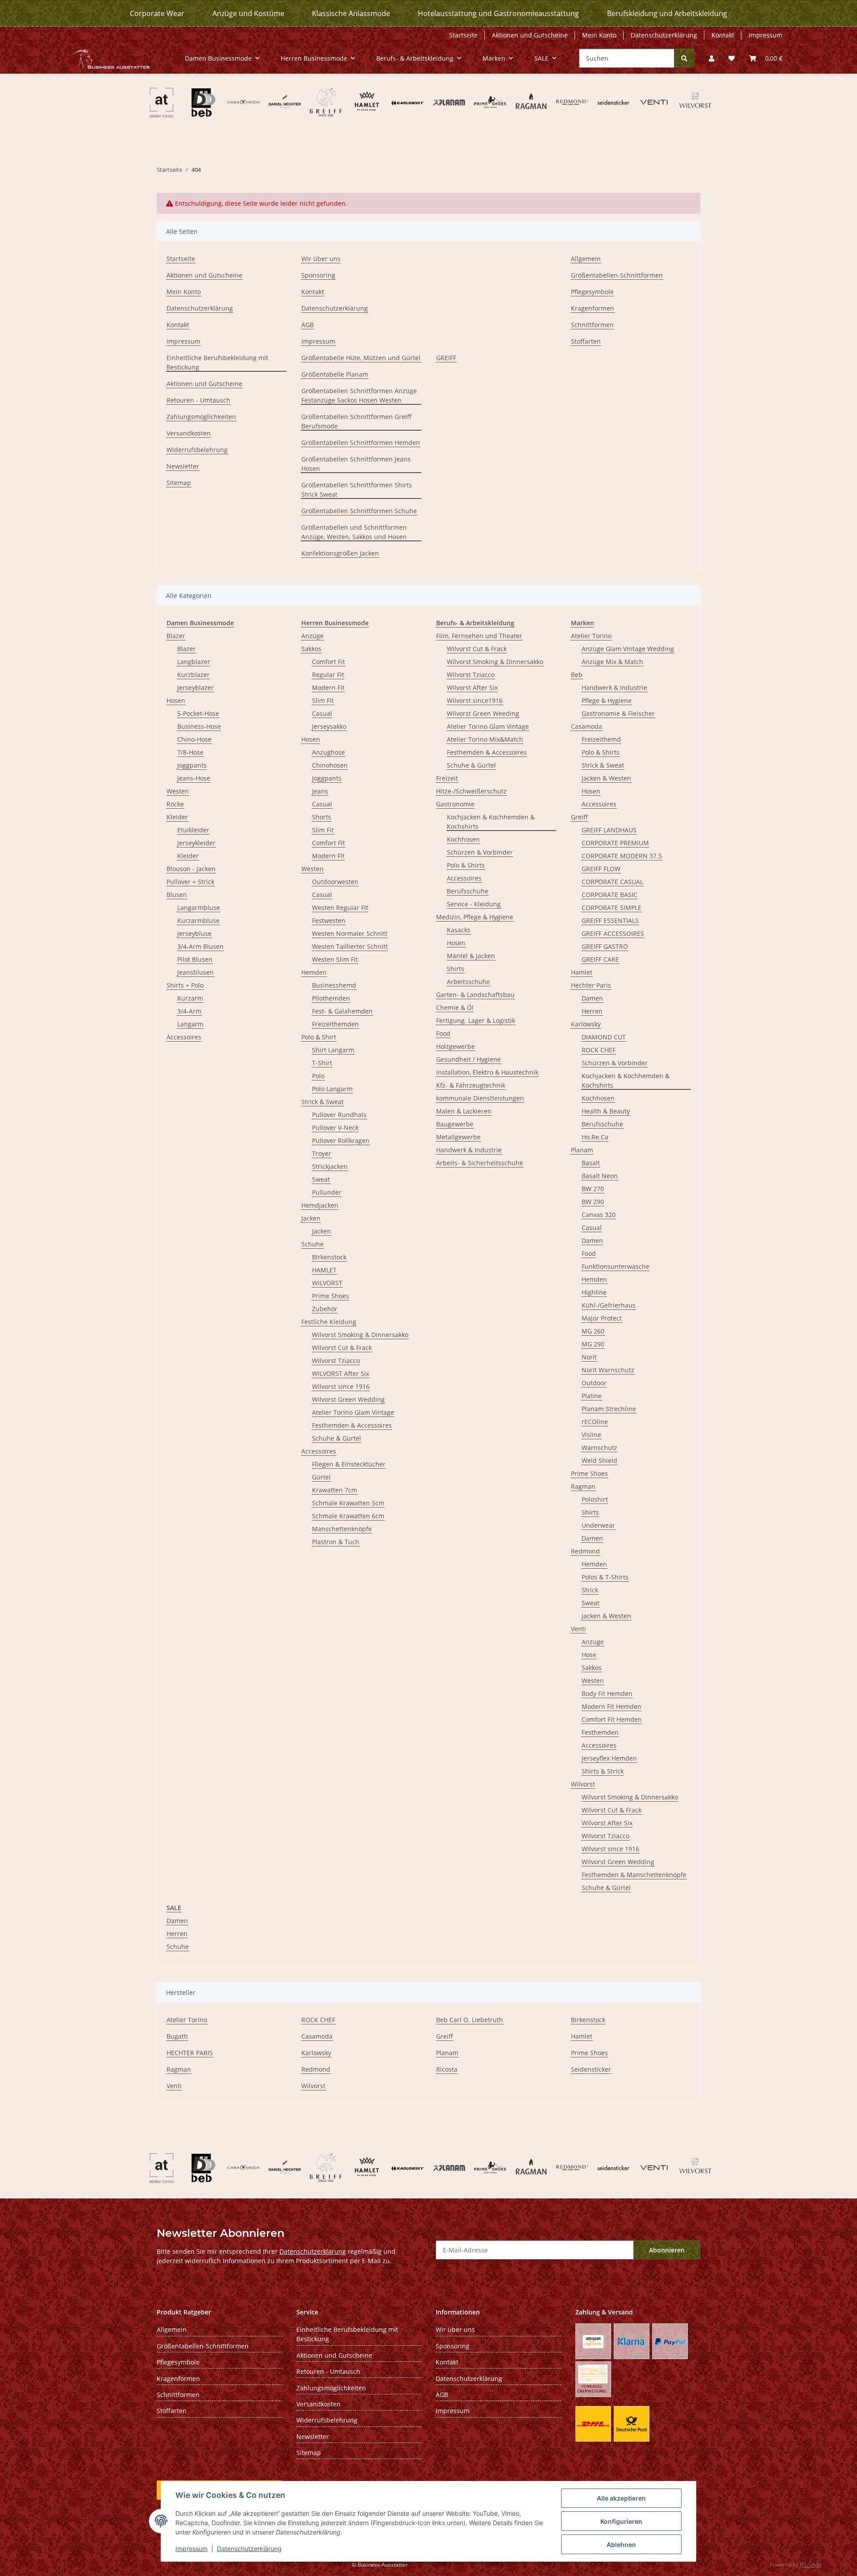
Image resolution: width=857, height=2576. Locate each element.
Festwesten (329, 920)
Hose (589, 1655)
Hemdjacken (320, 1205)
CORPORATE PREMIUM (615, 843)
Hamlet (582, 972)
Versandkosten (189, 433)
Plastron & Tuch (336, 1542)
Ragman (583, 1486)
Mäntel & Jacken (471, 956)
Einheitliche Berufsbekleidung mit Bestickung (217, 362)
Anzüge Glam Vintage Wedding (628, 649)
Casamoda (587, 726)
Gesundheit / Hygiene (468, 1059)
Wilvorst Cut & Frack (342, 1348)
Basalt (591, 1163)
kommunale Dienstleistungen (480, 1098)
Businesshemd (334, 985)
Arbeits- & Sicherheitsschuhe (480, 1163)
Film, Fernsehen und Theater (479, 636)
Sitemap (179, 483)
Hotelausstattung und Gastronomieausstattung (498, 13)
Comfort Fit (329, 662)
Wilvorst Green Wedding (348, 1399)
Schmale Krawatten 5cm (348, 1503)
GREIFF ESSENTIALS (610, 920)
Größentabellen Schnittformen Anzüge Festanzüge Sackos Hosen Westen (359, 395)
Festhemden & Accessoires (352, 1425)
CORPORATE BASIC (609, 895)
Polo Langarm (332, 1089)
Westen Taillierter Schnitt (350, 946)
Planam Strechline (609, 1409)
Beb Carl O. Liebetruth (470, 2020)
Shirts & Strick (603, 1771)
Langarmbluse (199, 908)
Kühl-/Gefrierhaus (609, 1305)
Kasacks (459, 930)
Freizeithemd (601, 739)
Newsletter (183, 466)
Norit (589, 1357)
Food (443, 1033)
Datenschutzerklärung (249, 2549)
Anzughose (329, 752)
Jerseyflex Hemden (609, 1758)
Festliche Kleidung (329, 1322)
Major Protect (602, 1318)
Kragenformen (593, 308)
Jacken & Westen (606, 778)
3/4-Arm (189, 1011)
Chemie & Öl (455, 1008)
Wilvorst (583, 1784)
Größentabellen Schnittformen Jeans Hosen (356, 464)
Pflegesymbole (592, 292)
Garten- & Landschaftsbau (475, 995)
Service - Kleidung (474, 904)
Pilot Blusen (195, 959)
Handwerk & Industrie (469, 1150)
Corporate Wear (157, 13)
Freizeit (447, 778)
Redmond (585, 1551)
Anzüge (312, 636)
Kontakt (723, 35)
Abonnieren (667, 2250)
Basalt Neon (600, 1176)
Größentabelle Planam (335, 374)
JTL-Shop (811, 2565)
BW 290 (593, 1202)
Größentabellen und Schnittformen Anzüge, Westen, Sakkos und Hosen (354, 532)
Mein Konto (599, 35)
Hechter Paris (591, 985)
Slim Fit (323, 700)
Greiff (579, 817)
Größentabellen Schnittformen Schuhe (359, 511)
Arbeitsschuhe (468, 982)
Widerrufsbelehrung (197, 450)
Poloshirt (595, 1499)
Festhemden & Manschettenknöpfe (634, 1875)
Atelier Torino (591, 636)
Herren (592, 1011)
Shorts (322, 817)
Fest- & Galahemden (342, 1011)
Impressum (191, 2549)
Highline (594, 1292)
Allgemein (586, 259)
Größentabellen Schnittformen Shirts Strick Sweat (357, 490)
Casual (322, 713)
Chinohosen (330, 765)
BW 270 (593, 1189)
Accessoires (184, 1037)
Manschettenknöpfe (342, 1529)
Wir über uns (321, 259)
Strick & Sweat (322, 1102)
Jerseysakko (329, 726)
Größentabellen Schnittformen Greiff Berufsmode (356, 421)
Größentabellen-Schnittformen (617, 275)
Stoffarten (586, 341)
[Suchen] (684, 58)
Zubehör (325, 1309)
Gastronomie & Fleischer (618, 713)
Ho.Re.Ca (595, 1137)
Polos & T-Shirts (605, 1577)
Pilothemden (331, 998)
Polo (318, 1076)
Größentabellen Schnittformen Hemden (361, 442)
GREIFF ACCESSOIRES (613, 933)
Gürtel (321, 1477)
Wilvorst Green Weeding (483, 713)
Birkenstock (329, 1257)
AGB (308, 325)
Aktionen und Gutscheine (530, 35)
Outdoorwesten (335, 882)
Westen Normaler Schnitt (350, 933)
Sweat (321, 1179)
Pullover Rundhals (339, 1115)
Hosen (176, 700)
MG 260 (593, 1331)
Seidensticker (591, 2069)
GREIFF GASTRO (605, 946)
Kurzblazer (193, 675)
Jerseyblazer (196, 688)
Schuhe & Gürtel (337, 1438)
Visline (591, 1435)
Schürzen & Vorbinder (480, 852)
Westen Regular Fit (340, 908)
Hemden (314, 972)
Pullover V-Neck (335, 1128)
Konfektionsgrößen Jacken (340, 553)
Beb (577, 675)
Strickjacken (330, 1166)
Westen (178, 791)
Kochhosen (463, 839)
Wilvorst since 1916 (341, 1386)
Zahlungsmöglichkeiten (201, 417)
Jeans (320, 791)
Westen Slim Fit (335, 959)
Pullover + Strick (190, 882)
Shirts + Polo (185, 985)
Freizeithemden (335, 1024)
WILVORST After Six (341, 1373)
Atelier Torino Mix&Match (485, 739)
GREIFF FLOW (601, 869)
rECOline (595, 1422)
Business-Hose (199, 726)
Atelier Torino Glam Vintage (353, 1412)
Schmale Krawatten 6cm (348, 1516)
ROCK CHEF (599, 1050)
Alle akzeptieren (621, 2498)
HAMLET (324, 1270)
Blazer (176, 636)
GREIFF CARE (600, 959)
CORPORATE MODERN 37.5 (622, 856)
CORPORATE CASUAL (612, 882)
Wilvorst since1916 (475, 700)
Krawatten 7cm (335, 1490)
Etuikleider (193, 830)
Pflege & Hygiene (607, 700)
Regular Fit (328, 675)
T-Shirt (322, 1063)
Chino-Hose (194, 739)
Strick (590, 1590)
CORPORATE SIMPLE (612, 908)
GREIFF (446, 358)
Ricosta (447, 2069)
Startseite (463, 35)
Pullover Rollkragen (341, 1141)
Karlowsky (586, 1024)
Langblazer (194, 662)
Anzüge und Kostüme (248, 13)
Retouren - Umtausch (198, 400)
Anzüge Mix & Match (612, 662)
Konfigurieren (621, 2521)
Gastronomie (455, 804)
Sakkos (311, 649)
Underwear (598, 1525)
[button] (711, 58)
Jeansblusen (196, 972)
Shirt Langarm (333, 1050)
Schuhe (312, 1244)
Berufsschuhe (468, 891)
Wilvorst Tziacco (336, 1361)
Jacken (311, 1218)
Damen (592, 998)
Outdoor (594, 1383)
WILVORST (327, 1283)
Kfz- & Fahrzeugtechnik (471, 1085)
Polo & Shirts (466, 865)
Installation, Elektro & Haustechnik (487, 1072)
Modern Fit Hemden (612, 1706)
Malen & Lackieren (464, 1111)
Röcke (175, 804)
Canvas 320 (599, 1215)
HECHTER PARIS (190, 2053)
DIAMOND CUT (604, 1037)
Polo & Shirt (319, 1037)
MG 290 (593, 1344)
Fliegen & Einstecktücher (349, 1464)
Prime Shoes (331, 1296)
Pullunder (327, 1192)
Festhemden (600, 1732)
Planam (582, 1150)
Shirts (456, 969)
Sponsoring (318, 275)
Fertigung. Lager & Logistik (476, 1020)
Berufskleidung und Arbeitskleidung (667, 13)
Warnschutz (599, 1448)
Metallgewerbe (458, 1137)
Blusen (177, 895)
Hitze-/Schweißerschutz (471, 791)
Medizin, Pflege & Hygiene (475, 917)
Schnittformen (592, 325)
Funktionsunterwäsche (616, 1266)
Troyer (322, 1153)
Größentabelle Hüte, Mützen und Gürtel (361, 358)
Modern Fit (328, 688)
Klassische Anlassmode (351, 13)
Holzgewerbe (456, 1046)
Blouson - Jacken (191, 869)
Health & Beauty (606, 1111)
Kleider (177, 817)
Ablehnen (621, 2545)
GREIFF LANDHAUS (609, 830)
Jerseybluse (194, 933)
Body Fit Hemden (607, 1693)
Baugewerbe (455, 1124)
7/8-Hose (190, 752)
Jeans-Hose (194, 778)
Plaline (592, 1396)
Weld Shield (599, 1460)
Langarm (190, 1024)
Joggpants (192, 765)
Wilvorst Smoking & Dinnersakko (360, 1335)
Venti (578, 1629)
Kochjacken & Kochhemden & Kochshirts (491, 822)
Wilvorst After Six (472, 688)
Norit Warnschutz (608, 1370)
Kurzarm (190, 998)
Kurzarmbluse (198, 920)
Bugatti (177, 2036)
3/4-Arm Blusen (200, 946)
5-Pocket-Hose (198, 713)
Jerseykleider (196, 843)
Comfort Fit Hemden (612, 1719)
